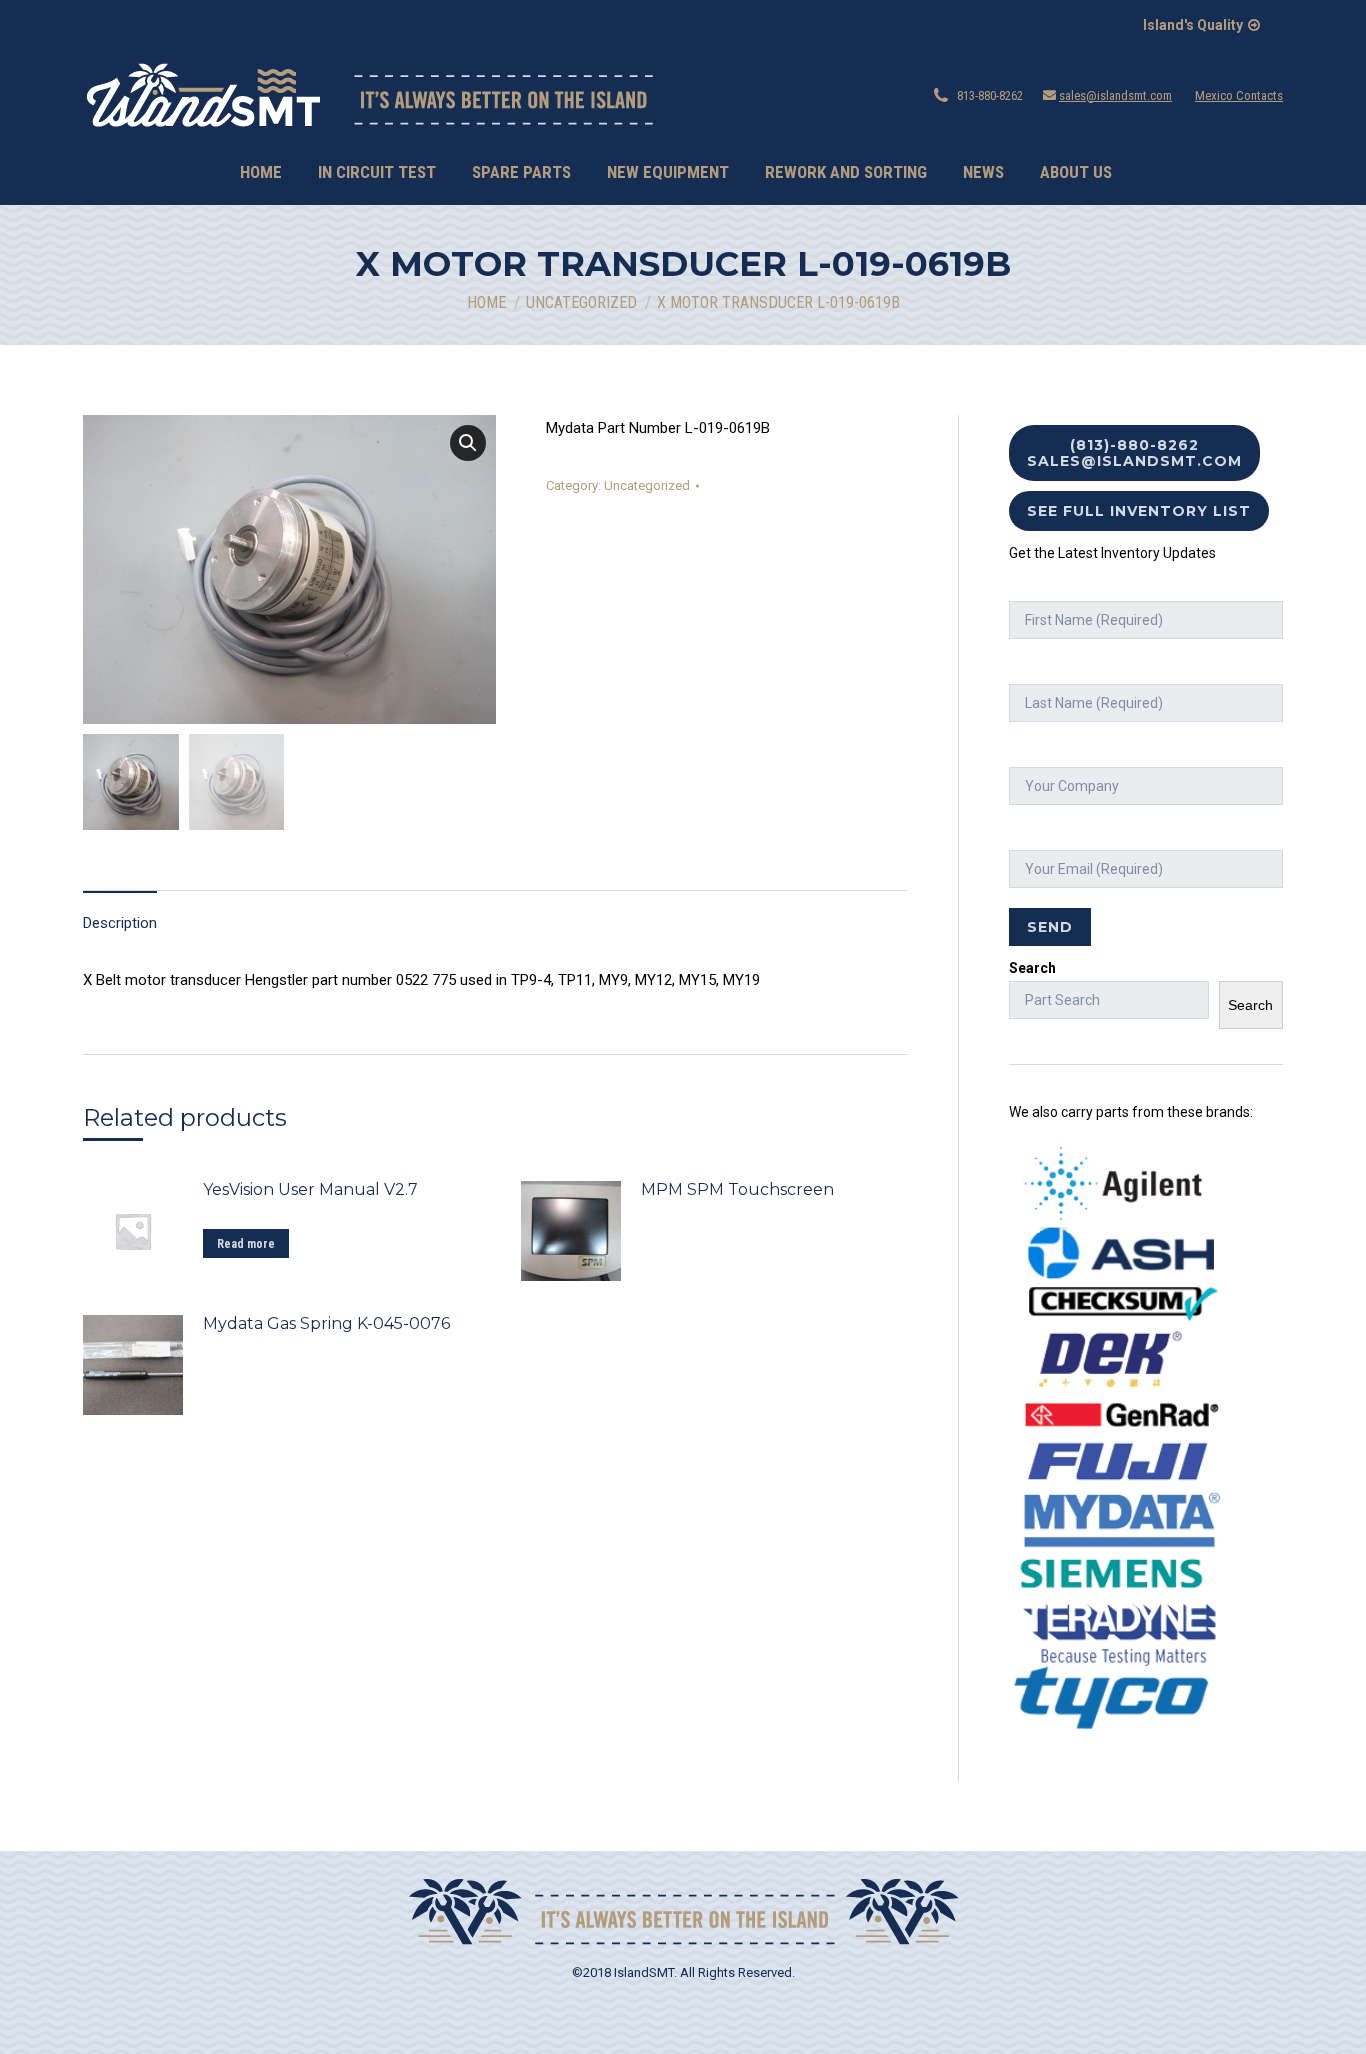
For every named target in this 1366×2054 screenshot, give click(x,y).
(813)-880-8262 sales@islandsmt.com (1134, 453)
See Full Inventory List (1139, 511)
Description (120, 923)
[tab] (120, 913)
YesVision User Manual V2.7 (310, 1190)
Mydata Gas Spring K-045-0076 (326, 1324)
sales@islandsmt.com (1115, 95)
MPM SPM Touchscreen (737, 1190)
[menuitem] (261, 172)
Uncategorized (647, 485)
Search (1032, 968)
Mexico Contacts (1239, 95)
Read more (246, 1244)
